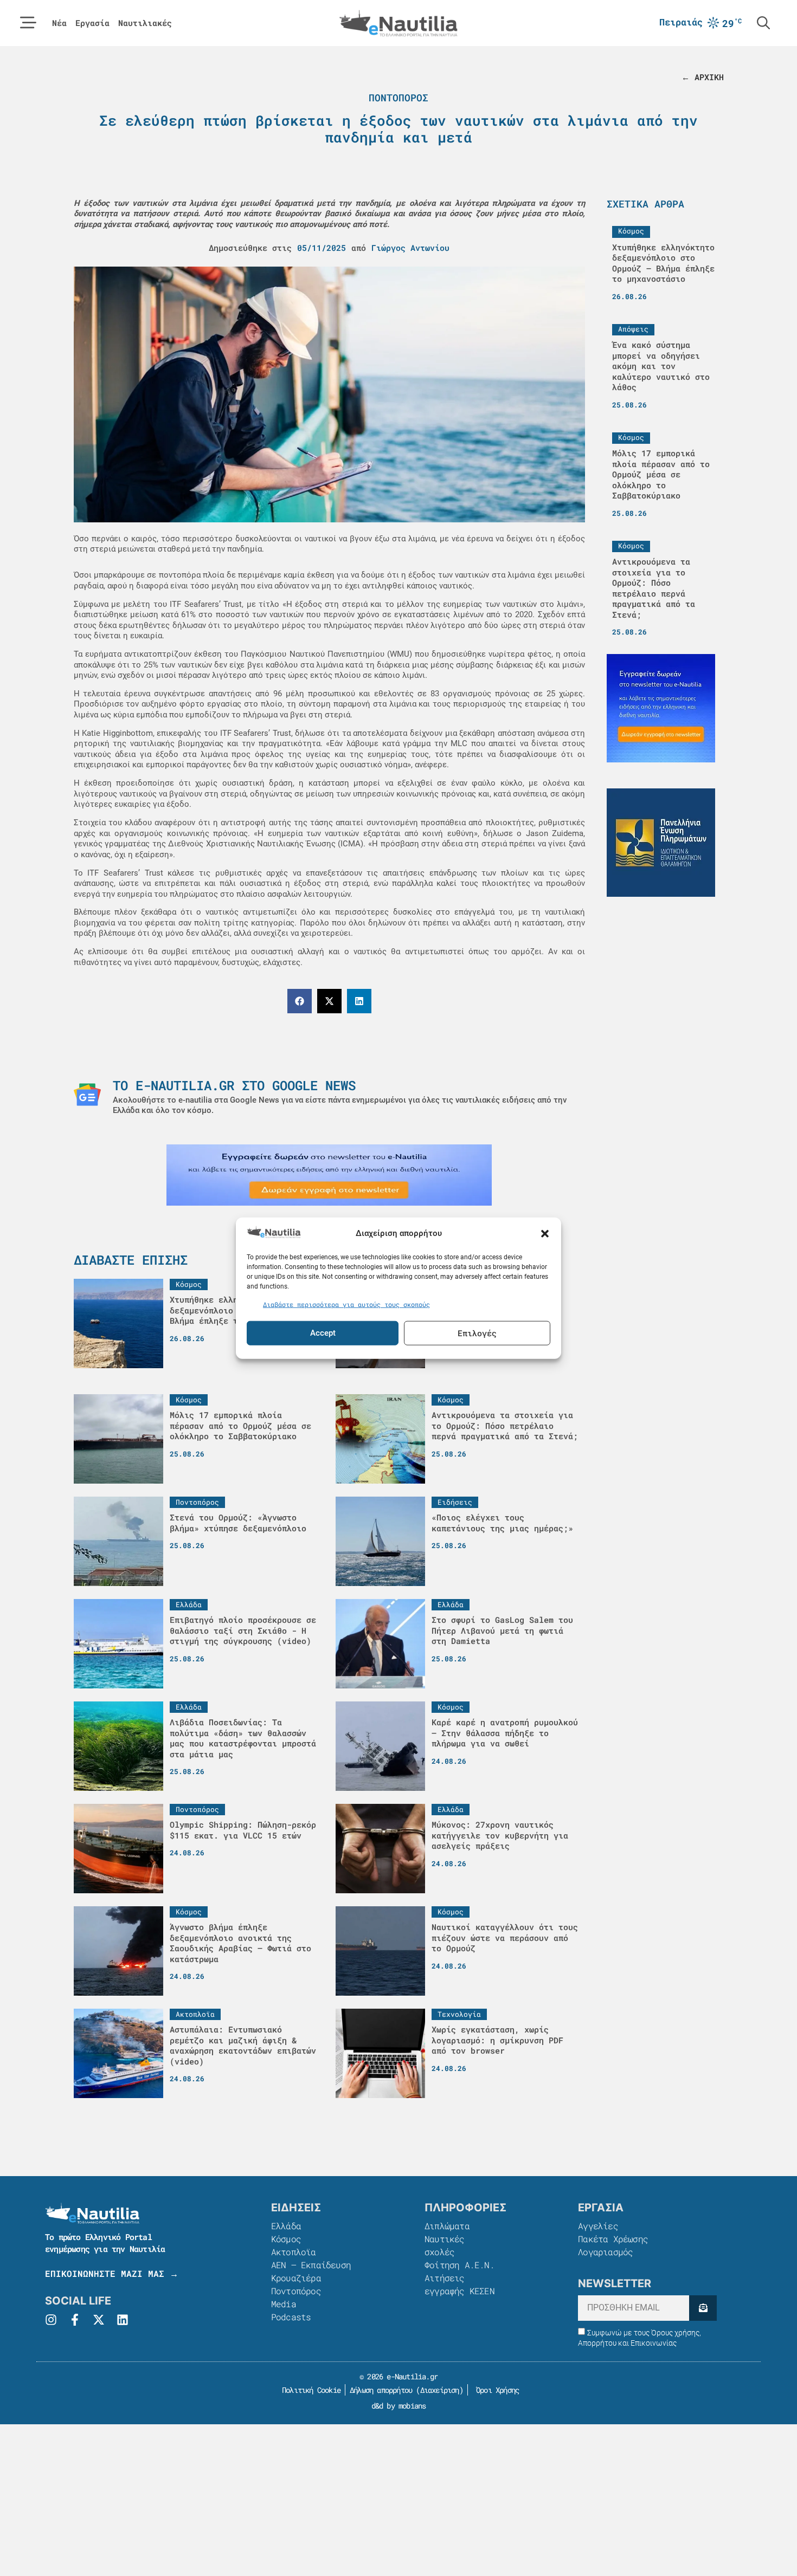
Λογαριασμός (605, 2252)
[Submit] (703, 2308)
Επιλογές (477, 1333)
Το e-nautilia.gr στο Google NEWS (234, 1085)
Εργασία (92, 23)
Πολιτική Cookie (309, 2390)
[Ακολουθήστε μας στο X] (99, 2320)
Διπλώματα (447, 2226)
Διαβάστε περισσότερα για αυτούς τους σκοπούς (346, 1304)
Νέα (59, 23)
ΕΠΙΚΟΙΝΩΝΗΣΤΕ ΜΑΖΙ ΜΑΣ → (112, 2273)
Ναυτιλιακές (145, 23)
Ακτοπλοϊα (294, 2252)
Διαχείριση (440, 2390)
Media (284, 2304)
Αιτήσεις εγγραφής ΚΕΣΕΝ (459, 2284)
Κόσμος (286, 2239)
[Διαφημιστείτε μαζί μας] (329, 1175)
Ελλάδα (286, 2226)
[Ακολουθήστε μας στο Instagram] (51, 2320)
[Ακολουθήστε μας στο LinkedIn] (123, 2320)
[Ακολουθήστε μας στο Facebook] (75, 2320)
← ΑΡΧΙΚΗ (703, 77)
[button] (545, 1233)
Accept (323, 1333)
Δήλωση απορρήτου (381, 2390)
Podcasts (291, 2317)
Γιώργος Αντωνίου (410, 248)
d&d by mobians (399, 2406)
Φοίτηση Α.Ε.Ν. (459, 2265)
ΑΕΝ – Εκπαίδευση (311, 2265)
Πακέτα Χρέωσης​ (613, 2239)
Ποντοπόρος (398, 98)
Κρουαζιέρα (296, 2278)
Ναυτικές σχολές (445, 2245)
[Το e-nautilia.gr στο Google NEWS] (87, 1095)
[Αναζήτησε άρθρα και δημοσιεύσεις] (763, 23)
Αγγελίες (598, 2226)
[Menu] (28, 23)
